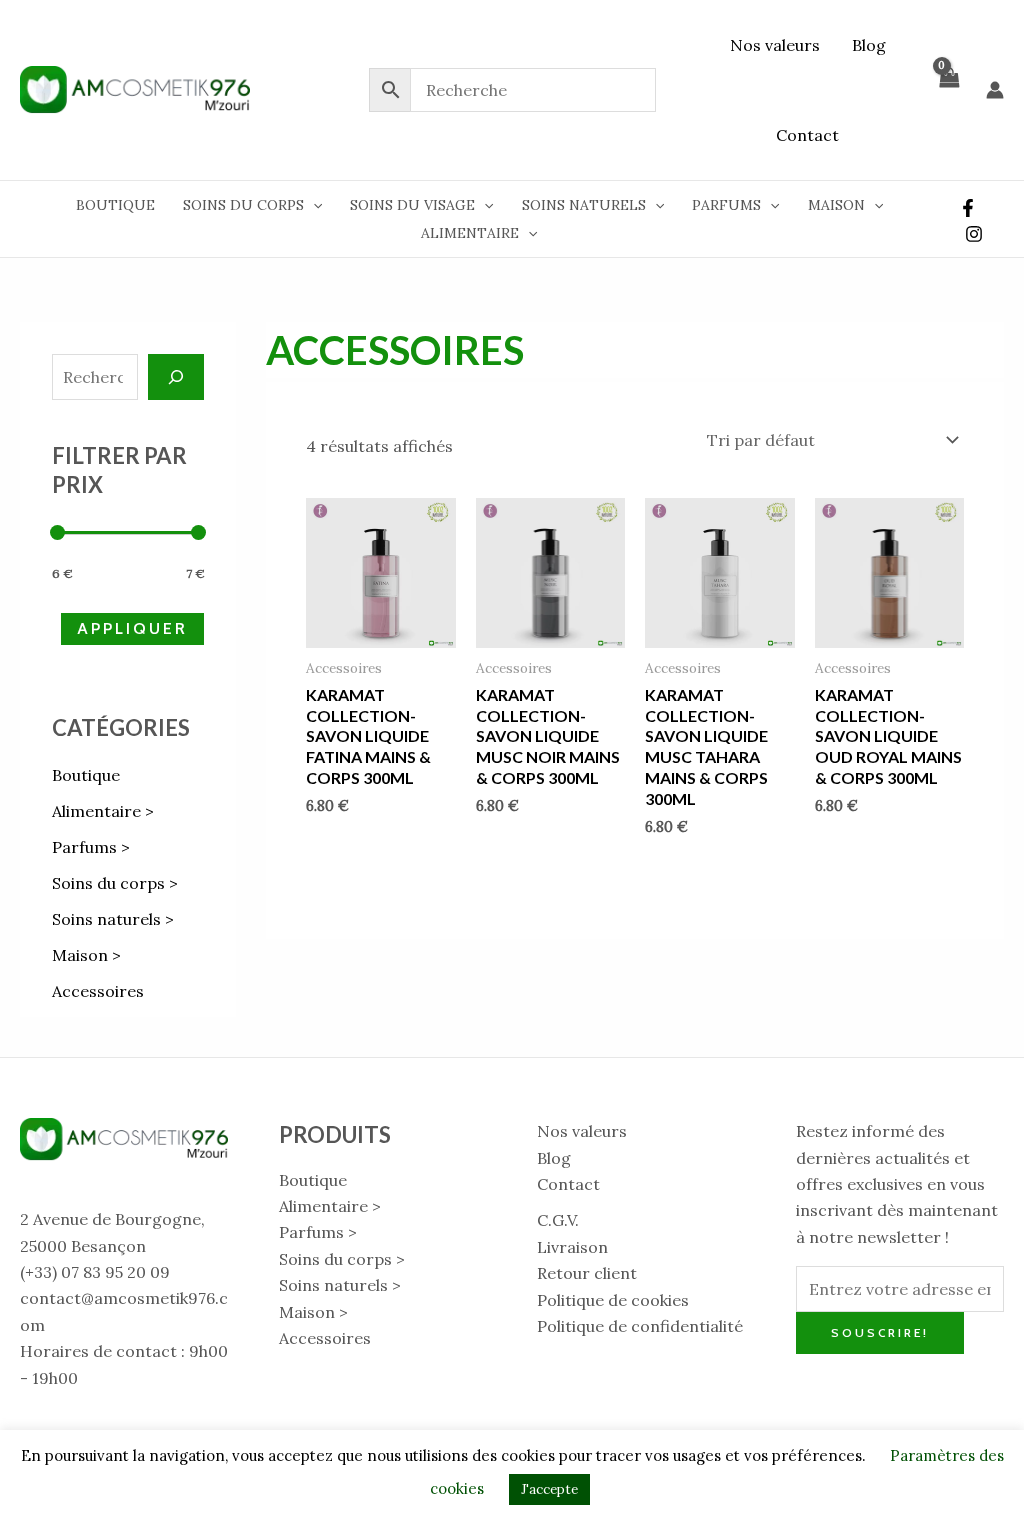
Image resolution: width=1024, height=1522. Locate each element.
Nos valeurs (775, 45)
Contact (807, 135)
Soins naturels (584, 205)
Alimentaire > (103, 811)
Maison (836, 205)
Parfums (726, 205)
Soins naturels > (113, 919)
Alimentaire (470, 233)
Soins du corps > (115, 883)
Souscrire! (880, 1332)
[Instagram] (974, 234)
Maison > (86, 955)
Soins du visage (412, 205)
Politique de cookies (613, 1300)
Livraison (572, 1247)
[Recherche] (176, 377)
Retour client (587, 1273)
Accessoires (98, 991)
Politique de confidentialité (640, 1326)
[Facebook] (968, 208)
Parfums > (91, 847)
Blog (869, 45)
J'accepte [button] (549, 1489)
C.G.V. (558, 1220)
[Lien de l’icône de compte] (995, 90)
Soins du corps (243, 205)
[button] (313, 205)
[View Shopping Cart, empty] (948, 90)
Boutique (115, 205)
